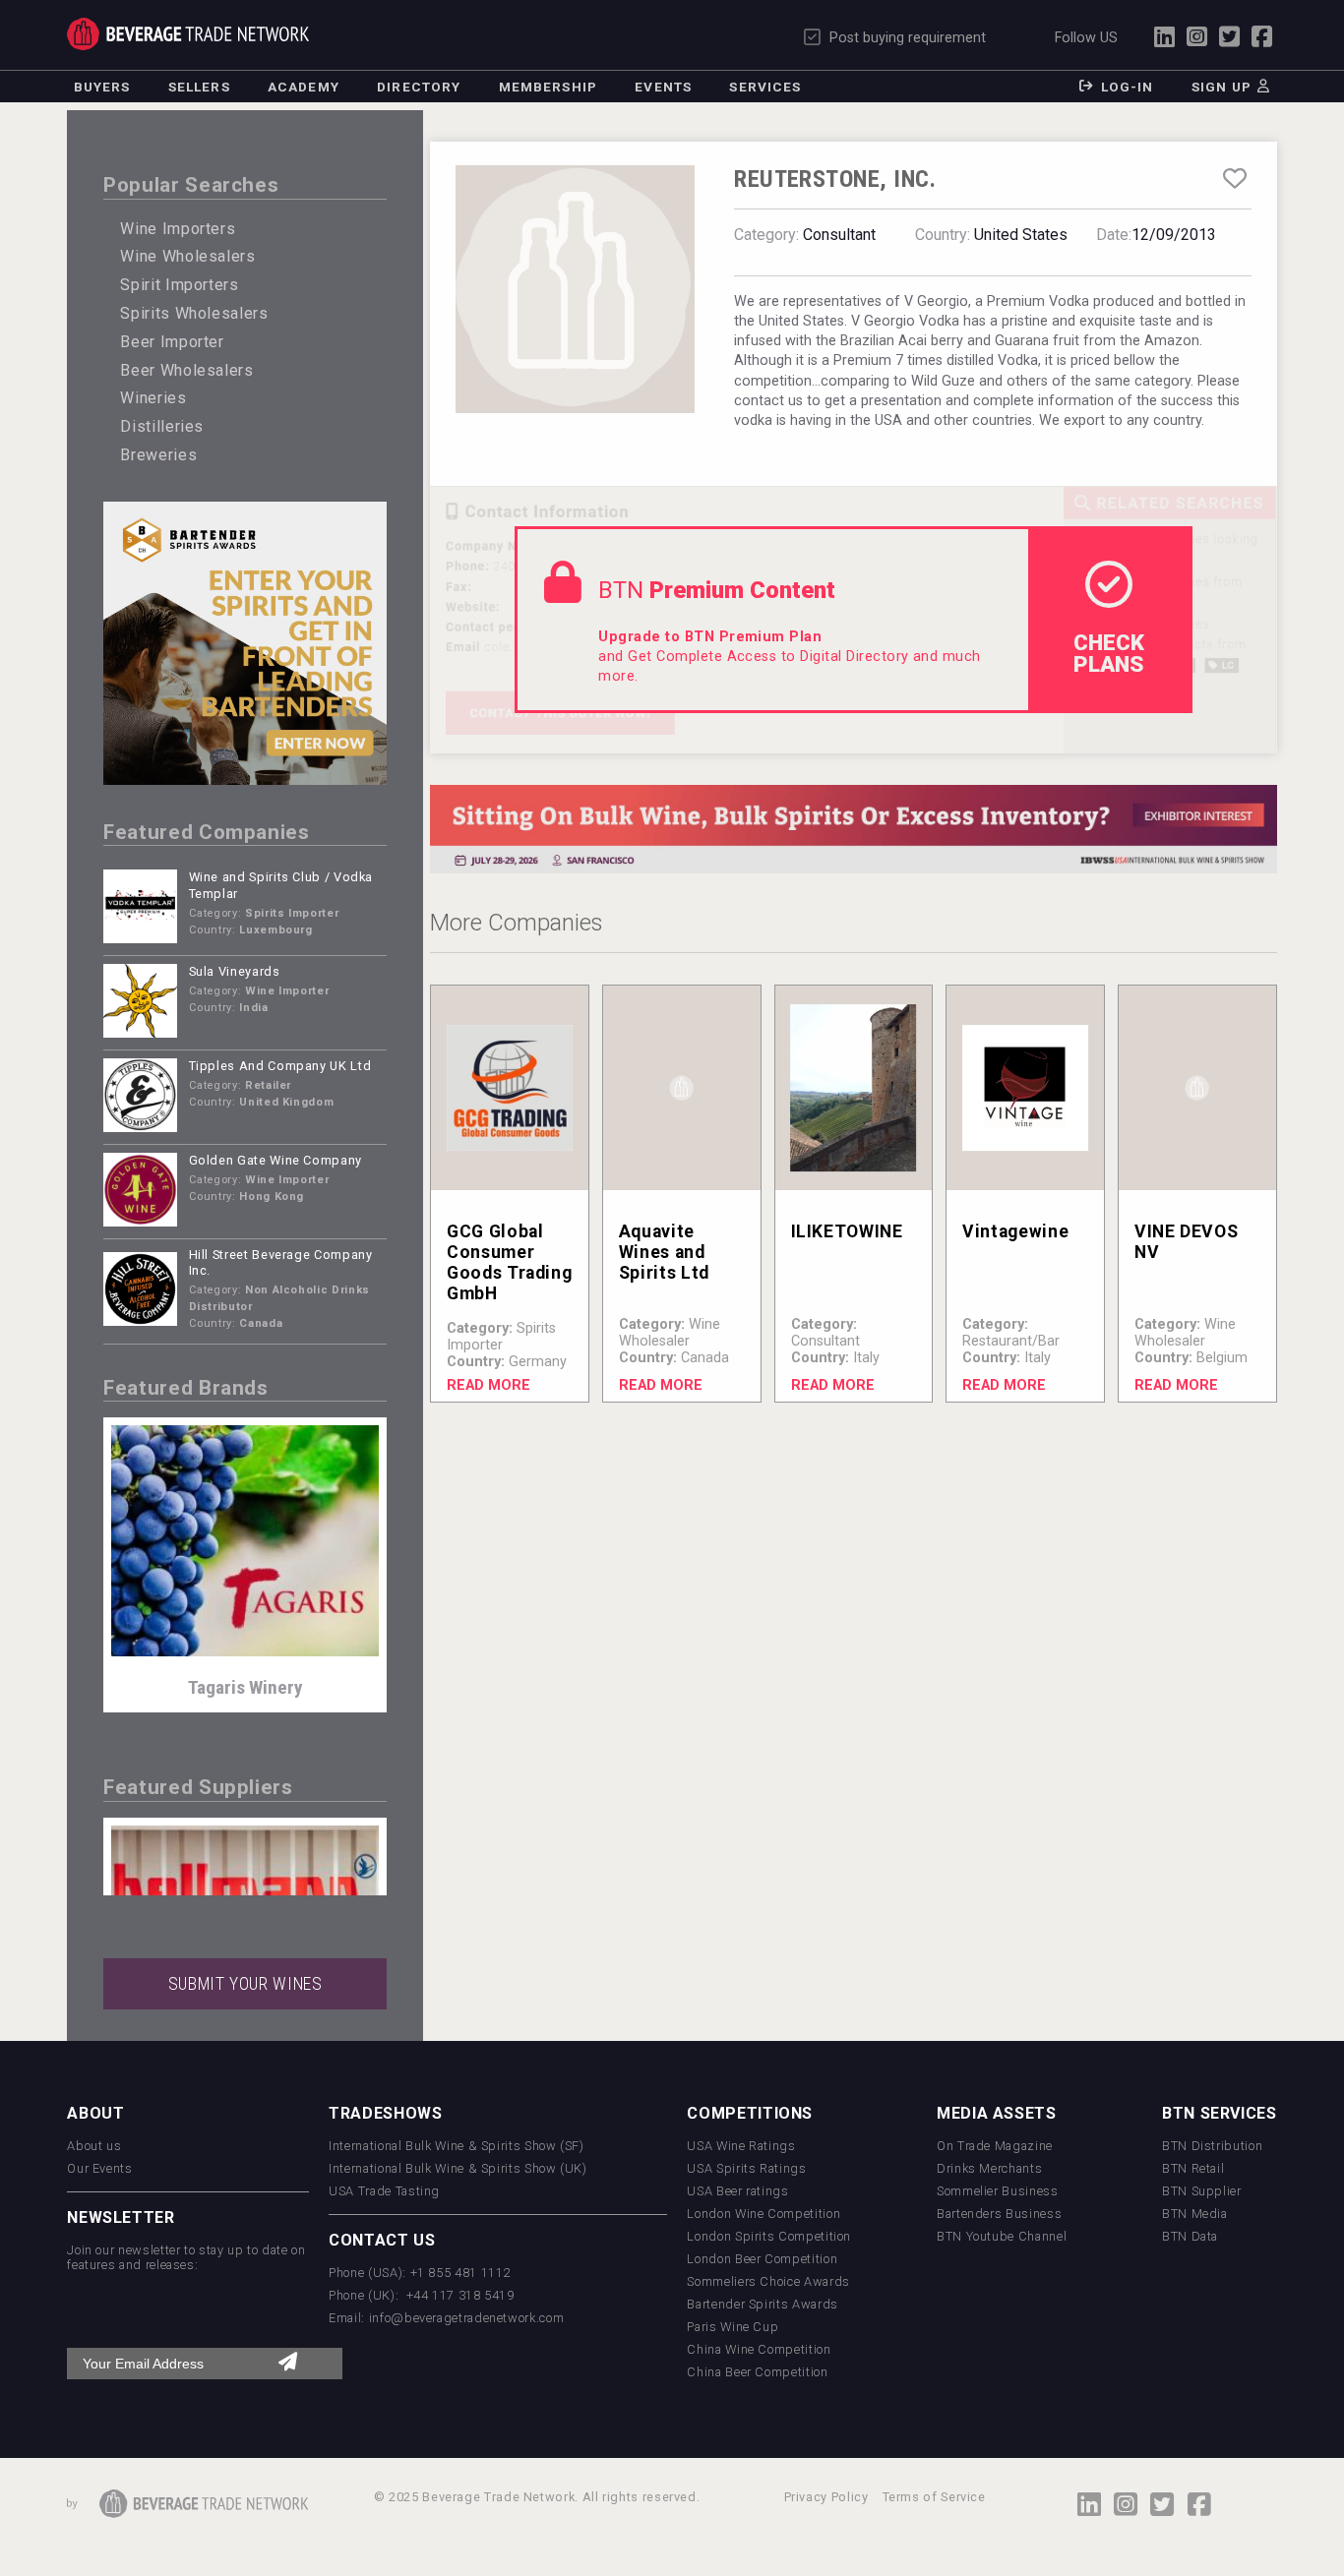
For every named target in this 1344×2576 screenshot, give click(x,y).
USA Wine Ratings (741, 2146)
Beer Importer (172, 342)
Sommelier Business (998, 2191)
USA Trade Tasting (384, 2191)
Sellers (199, 87)
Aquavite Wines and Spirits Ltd (664, 1252)
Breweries (158, 455)
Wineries (153, 398)
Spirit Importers (179, 285)
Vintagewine (1015, 1231)
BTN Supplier (1202, 2191)
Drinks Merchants (989, 2168)
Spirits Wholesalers (194, 313)
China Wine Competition (759, 2349)
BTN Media (1195, 2214)
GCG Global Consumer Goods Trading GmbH (509, 1262)
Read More (489, 1385)
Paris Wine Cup (733, 2327)
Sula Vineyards (235, 971)
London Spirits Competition (769, 2236)
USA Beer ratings (737, 2191)
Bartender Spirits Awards (762, 2304)
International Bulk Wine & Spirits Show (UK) (458, 2168)
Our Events (99, 2168)
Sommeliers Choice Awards (768, 2281)
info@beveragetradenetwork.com (467, 2318)
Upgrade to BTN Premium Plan (710, 637)
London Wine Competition (764, 2214)
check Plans (1109, 653)
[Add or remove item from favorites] (1234, 179)
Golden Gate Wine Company (275, 1160)
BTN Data (1190, 2236)
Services (765, 87)
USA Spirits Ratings (746, 2168)
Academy (304, 87)
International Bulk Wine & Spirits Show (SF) (457, 2146)
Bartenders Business (999, 2214)
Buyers (102, 87)
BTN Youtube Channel (1002, 2236)
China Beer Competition (757, 2372)
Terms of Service (934, 2497)
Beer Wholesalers (186, 370)
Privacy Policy (826, 2497)
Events (663, 87)
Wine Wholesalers (187, 256)
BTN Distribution (1212, 2146)
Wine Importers (178, 229)
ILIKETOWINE (847, 1231)
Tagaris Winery (245, 1687)
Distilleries (162, 426)
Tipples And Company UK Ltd (280, 1066)
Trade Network (188, 34)
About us (94, 2146)
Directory (419, 87)
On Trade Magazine (995, 2146)
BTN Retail (1193, 2168)
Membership (548, 87)
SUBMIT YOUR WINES (245, 1984)
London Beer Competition (762, 2259)
